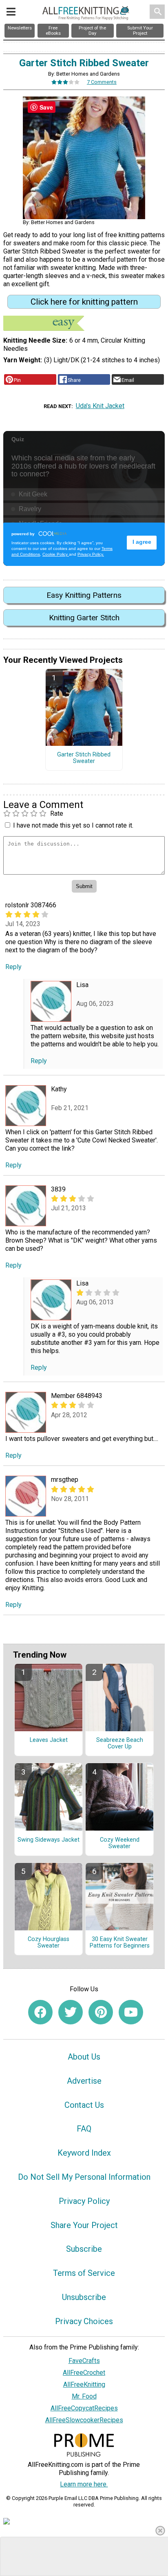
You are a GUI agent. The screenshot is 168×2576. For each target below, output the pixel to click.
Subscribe (84, 2249)
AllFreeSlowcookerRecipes (84, 2420)
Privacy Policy (84, 2201)
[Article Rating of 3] (66, 82)
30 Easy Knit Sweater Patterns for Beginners (120, 1943)
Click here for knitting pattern (84, 302)
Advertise (84, 2081)
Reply (13, 967)
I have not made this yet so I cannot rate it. (73, 825)
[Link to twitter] (71, 2012)
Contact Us (84, 2105)
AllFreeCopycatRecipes (84, 2408)
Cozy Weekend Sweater (120, 1843)
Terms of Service (84, 2273)
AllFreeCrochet (84, 2373)
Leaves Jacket (49, 1740)
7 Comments (102, 82)
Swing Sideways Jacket (49, 1840)
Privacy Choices (84, 2321)
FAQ (84, 2129)
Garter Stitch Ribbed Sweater (84, 758)
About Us (84, 2057)
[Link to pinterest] (101, 2012)
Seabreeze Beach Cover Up (120, 1744)
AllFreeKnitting (84, 2384)
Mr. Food (84, 2396)
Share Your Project (84, 2225)
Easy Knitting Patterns (84, 595)
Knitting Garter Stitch (84, 618)
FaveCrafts (84, 2361)
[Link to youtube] (131, 2012)
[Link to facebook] (40, 2012)
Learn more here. (84, 2484)
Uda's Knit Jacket (100, 406)
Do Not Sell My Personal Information (84, 2177)
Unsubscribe (84, 2297)
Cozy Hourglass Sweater (49, 1943)
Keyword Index (84, 2153)
